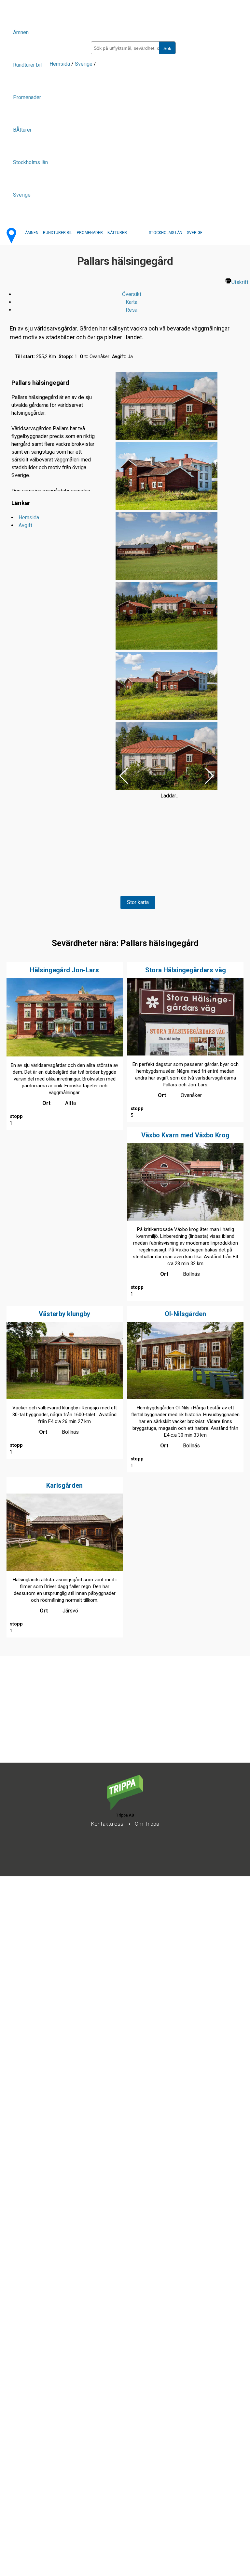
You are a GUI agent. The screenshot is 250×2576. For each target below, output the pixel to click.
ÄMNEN (32, 233)
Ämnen (21, 32)
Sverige (22, 195)
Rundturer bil (27, 65)
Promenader (27, 97)
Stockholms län (30, 162)
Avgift (25, 525)
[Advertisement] (125, 979)
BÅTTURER (117, 233)
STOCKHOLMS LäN (166, 233)
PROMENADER (90, 233)
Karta (132, 302)
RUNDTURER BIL (58, 233)
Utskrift (240, 282)
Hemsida (60, 64)
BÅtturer (22, 130)
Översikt (132, 294)
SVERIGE (195, 233)
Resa (132, 310)
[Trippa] (125, 1808)
